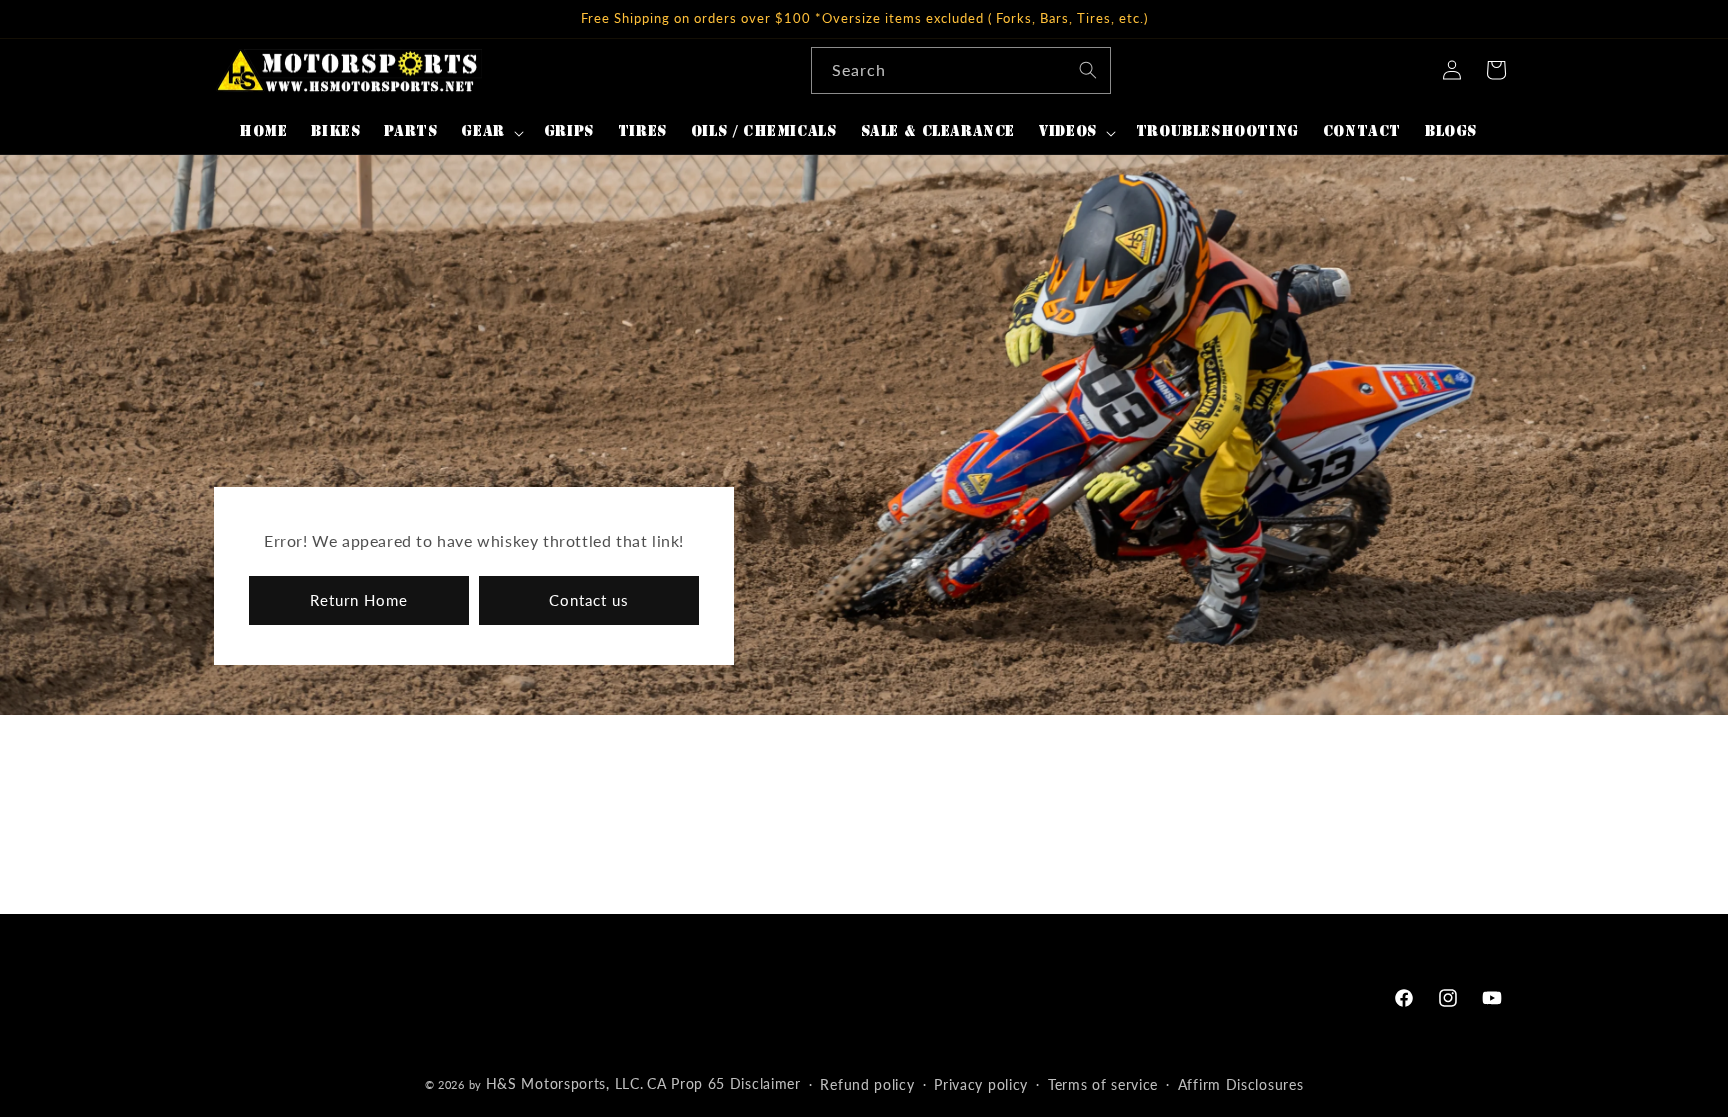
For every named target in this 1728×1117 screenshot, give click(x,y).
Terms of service (1103, 1084)
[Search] (1088, 70)
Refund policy (867, 1084)
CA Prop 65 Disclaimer (724, 1083)
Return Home (359, 601)
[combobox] (961, 70)
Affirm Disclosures (1241, 1084)
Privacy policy (981, 1084)
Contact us (589, 601)
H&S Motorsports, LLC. (565, 1083)
